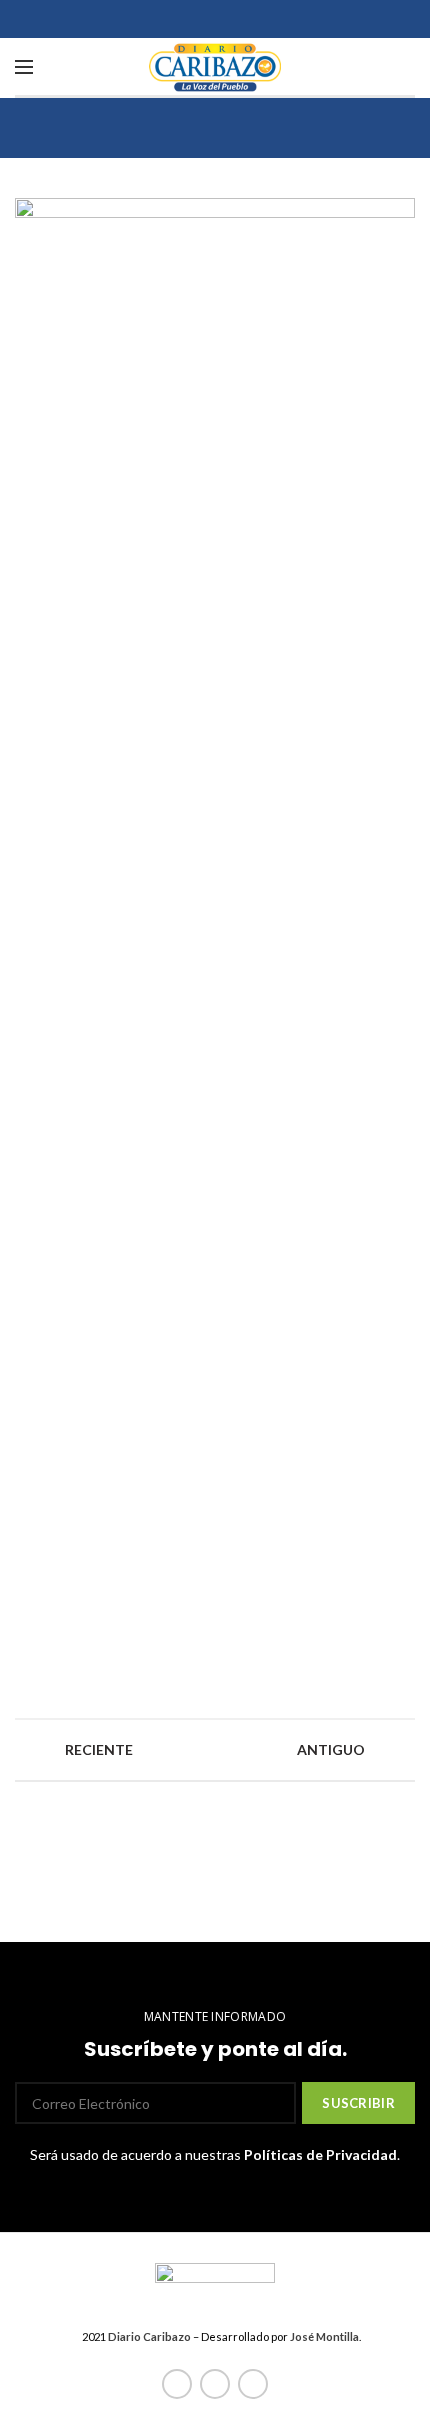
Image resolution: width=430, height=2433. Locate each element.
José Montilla (324, 2336)
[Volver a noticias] (215, 1750)
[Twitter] (215, 2384)
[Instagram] (253, 2384)
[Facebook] (177, 2384)
